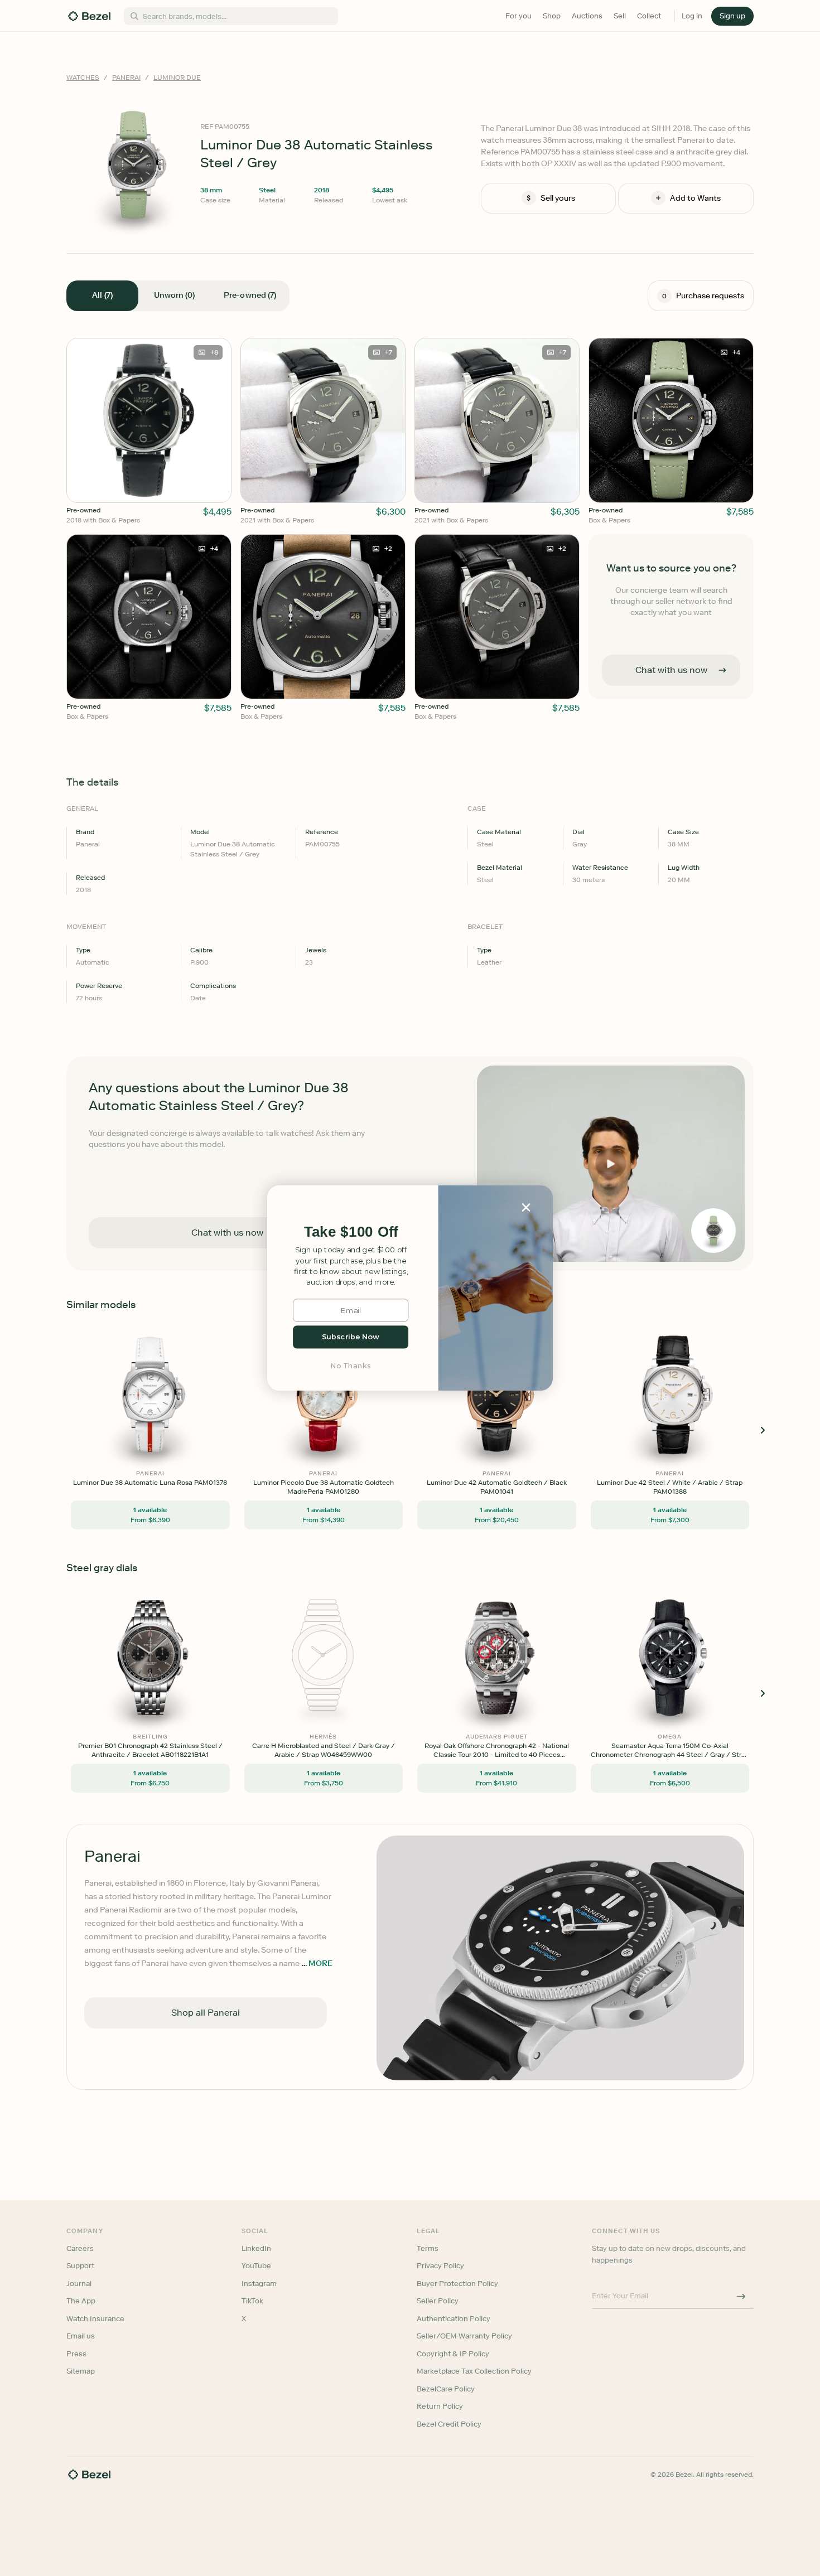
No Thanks (351, 1366)
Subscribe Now (351, 1337)
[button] (351, 1232)
